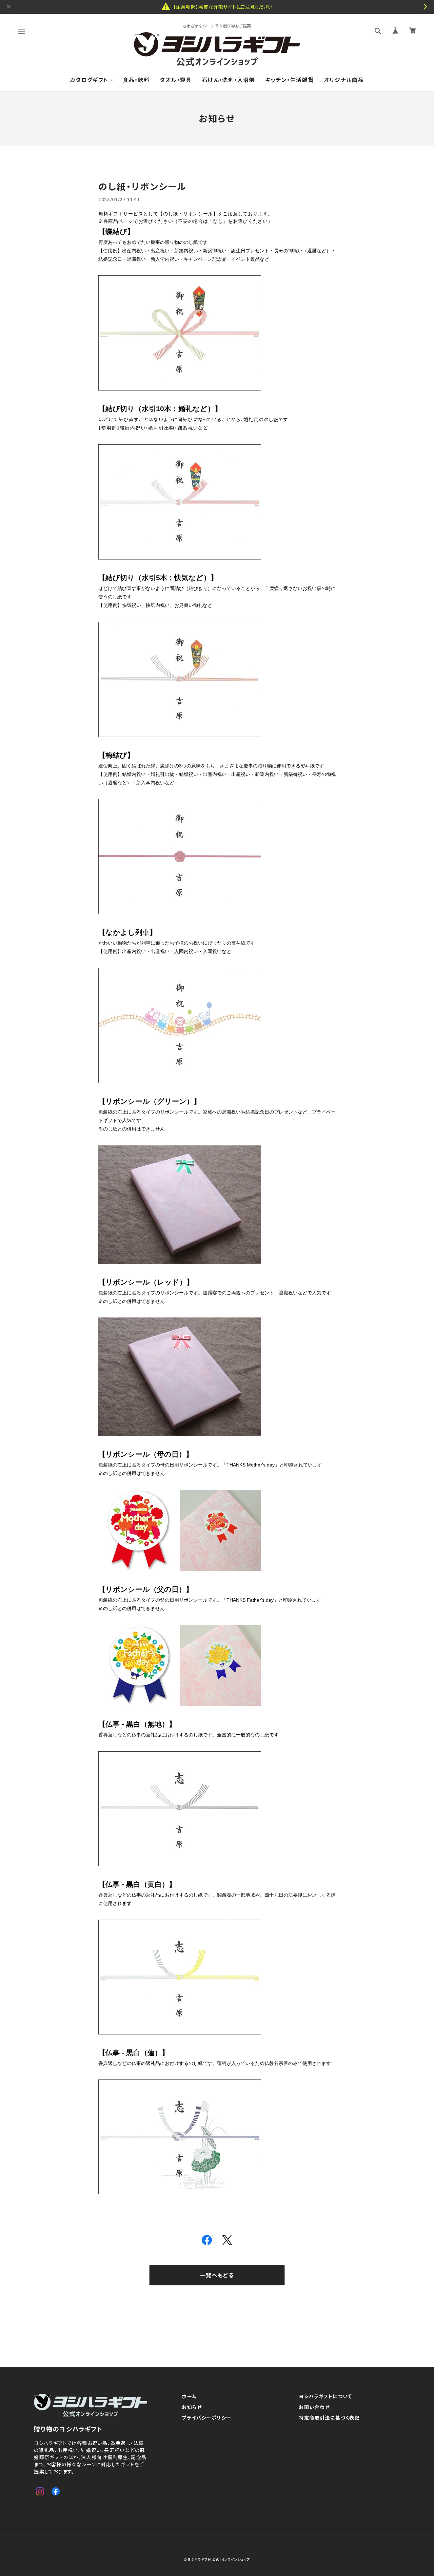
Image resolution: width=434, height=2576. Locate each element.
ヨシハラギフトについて (325, 2396)
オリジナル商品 (344, 80)
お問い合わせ (314, 2407)
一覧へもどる (217, 2275)
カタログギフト (89, 80)
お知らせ (192, 2407)
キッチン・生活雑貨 (290, 80)
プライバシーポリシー (206, 2418)
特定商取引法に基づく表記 (329, 2418)
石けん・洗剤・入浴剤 (229, 80)
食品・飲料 (136, 80)
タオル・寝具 (176, 80)
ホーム (189, 2396)
